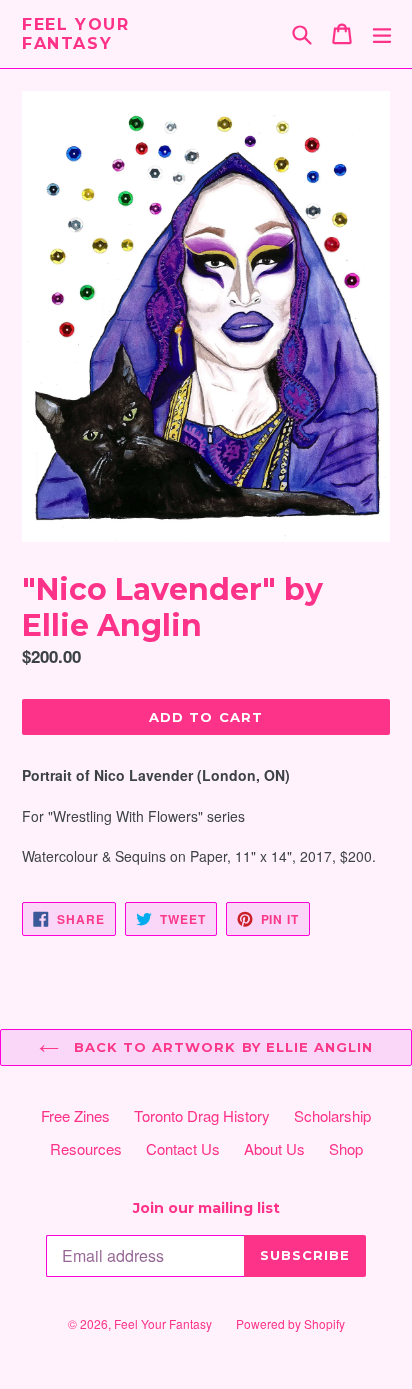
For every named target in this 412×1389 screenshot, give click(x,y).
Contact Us (183, 1148)
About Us (274, 1148)
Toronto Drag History (202, 1115)
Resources (86, 1148)
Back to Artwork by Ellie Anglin (221, 1047)
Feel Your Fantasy (75, 34)
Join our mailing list (206, 1208)
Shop (346, 1148)
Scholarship (332, 1115)
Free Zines (75, 1115)
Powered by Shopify (290, 1323)
